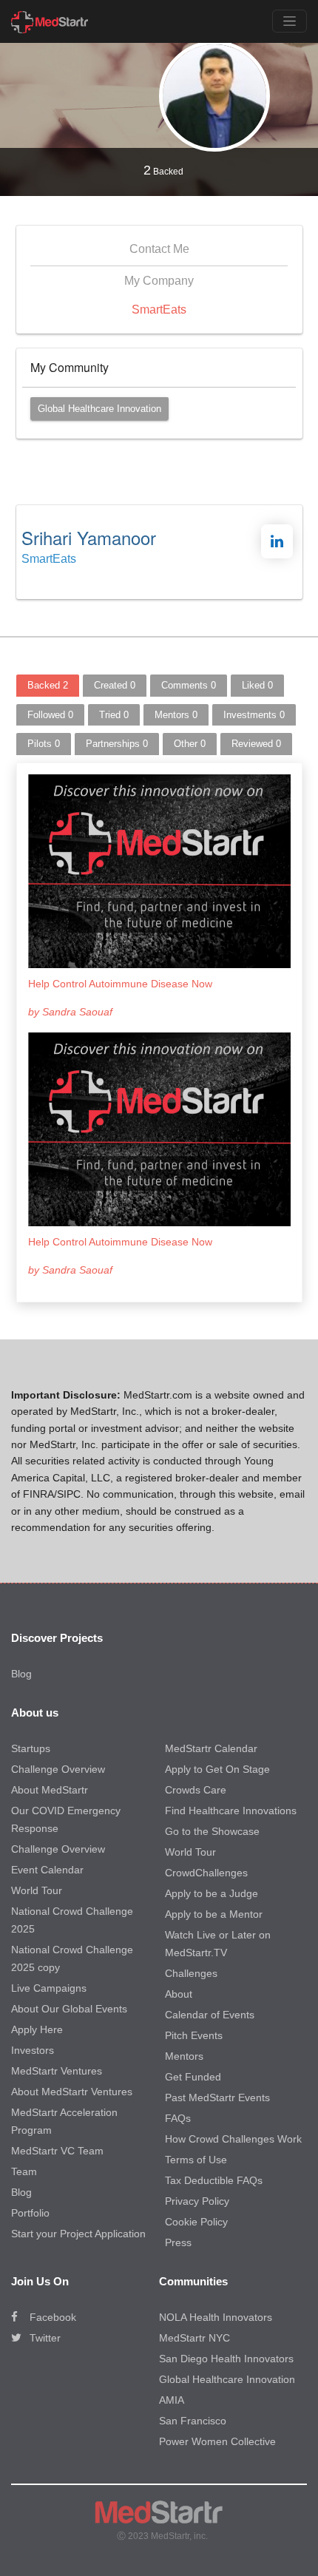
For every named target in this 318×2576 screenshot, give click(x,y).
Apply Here (37, 2029)
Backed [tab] (48, 685)
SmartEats (159, 310)
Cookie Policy (196, 2222)
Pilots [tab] (44, 744)
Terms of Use (196, 2160)
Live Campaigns (49, 1988)
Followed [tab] (50, 715)
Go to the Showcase (212, 1831)
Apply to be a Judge (212, 1893)
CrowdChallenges (206, 1873)
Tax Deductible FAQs (214, 2180)
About (179, 1994)
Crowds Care (196, 1790)
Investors (33, 2050)
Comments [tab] (189, 685)
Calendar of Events (210, 2015)
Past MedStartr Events (217, 2097)
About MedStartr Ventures (72, 2092)
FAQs (178, 2118)
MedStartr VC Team (57, 2151)
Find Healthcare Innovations (231, 1811)
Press (178, 2242)
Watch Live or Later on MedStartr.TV (218, 1944)
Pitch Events (194, 2035)
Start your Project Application (78, 2234)
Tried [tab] (114, 715)
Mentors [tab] (176, 715)
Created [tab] (115, 685)
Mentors (184, 2056)
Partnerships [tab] (117, 744)
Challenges (191, 1973)
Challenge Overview (58, 1769)
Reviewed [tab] (256, 744)
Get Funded (193, 2077)
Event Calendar (47, 1870)
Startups (31, 1748)
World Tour (37, 1890)
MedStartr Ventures (57, 2071)
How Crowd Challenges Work (233, 2139)
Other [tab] (190, 744)
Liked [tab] (257, 685)
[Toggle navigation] (290, 21)
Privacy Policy (197, 2201)
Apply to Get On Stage (217, 1769)
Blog (21, 1674)
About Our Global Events (69, 2009)
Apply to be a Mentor (214, 1914)
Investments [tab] (254, 715)
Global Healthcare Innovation (99, 409)
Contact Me (159, 249)
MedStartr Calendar (211, 1748)
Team (24, 2171)
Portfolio (30, 2213)
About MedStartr (50, 1790)
